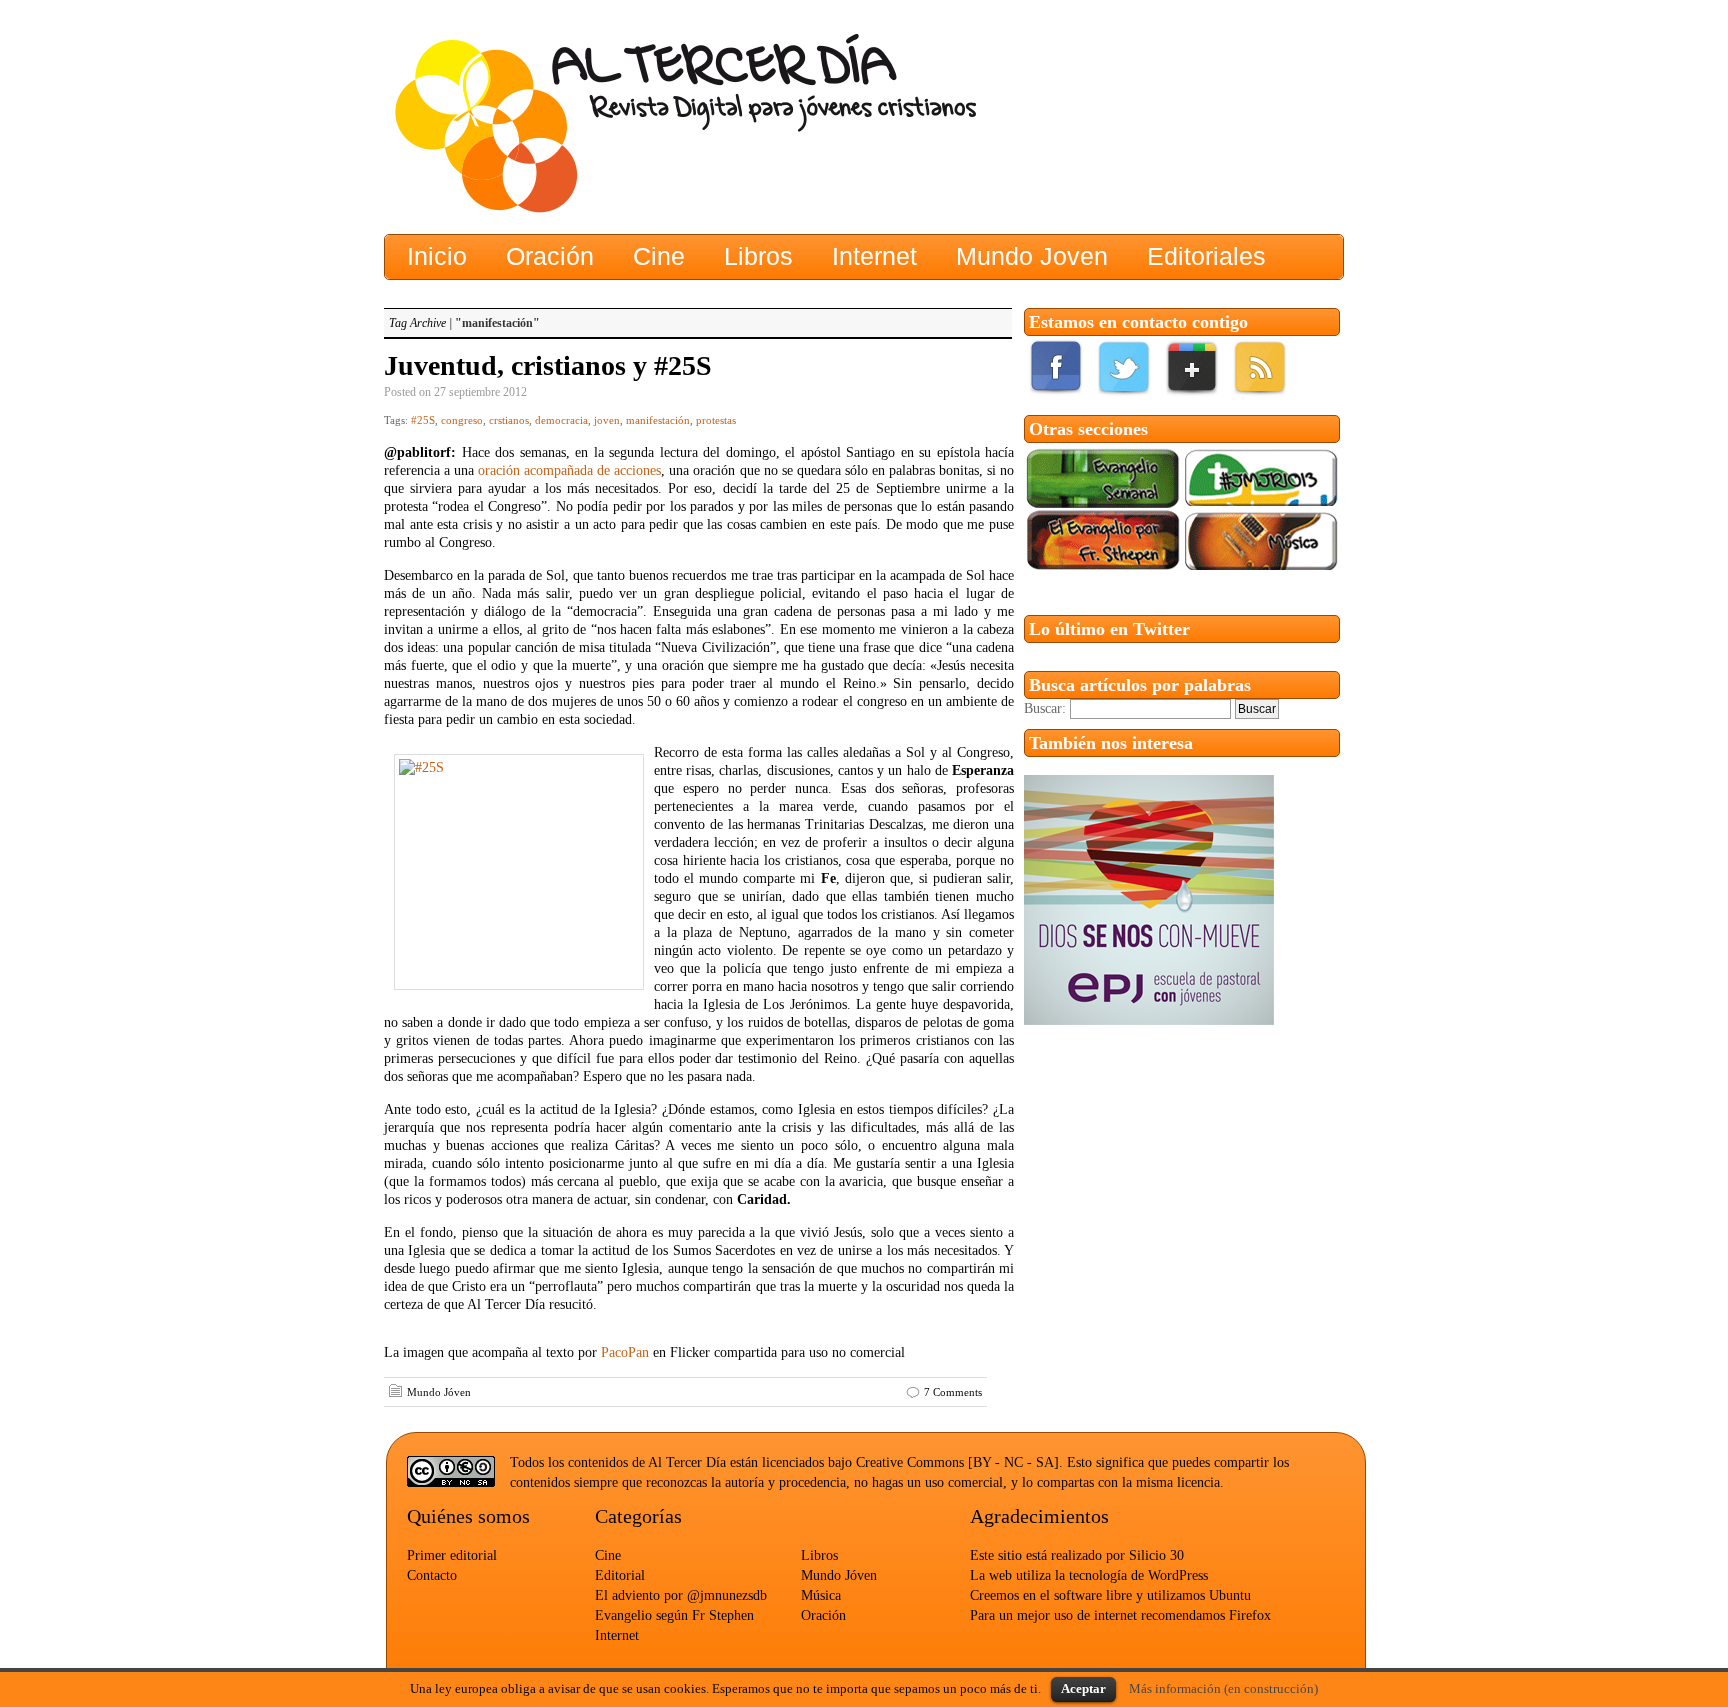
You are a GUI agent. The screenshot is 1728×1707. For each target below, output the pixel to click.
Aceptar (1083, 1688)
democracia (561, 420)
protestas (716, 420)
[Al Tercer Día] (578, 125)
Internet (617, 1635)
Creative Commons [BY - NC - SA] (957, 1462)
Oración (823, 1615)
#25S (423, 420)
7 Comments (953, 1392)
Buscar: (1045, 708)
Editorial (620, 1575)
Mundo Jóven (439, 1392)
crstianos (509, 420)
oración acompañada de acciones (569, 470)
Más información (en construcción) (1223, 1688)
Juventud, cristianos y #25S (548, 365)
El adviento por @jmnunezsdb (681, 1595)
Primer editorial (452, 1555)
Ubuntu (1230, 1595)
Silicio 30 (1156, 1555)
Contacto (432, 1575)
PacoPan (625, 1352)
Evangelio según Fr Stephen (674, 1615)
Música (821, 1595)
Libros (819, 1555)
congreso (462, 420)
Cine (608, 1555)
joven (607, 420)
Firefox (1250, 1615)
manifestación (658, 420)
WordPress (1178, 1575)
